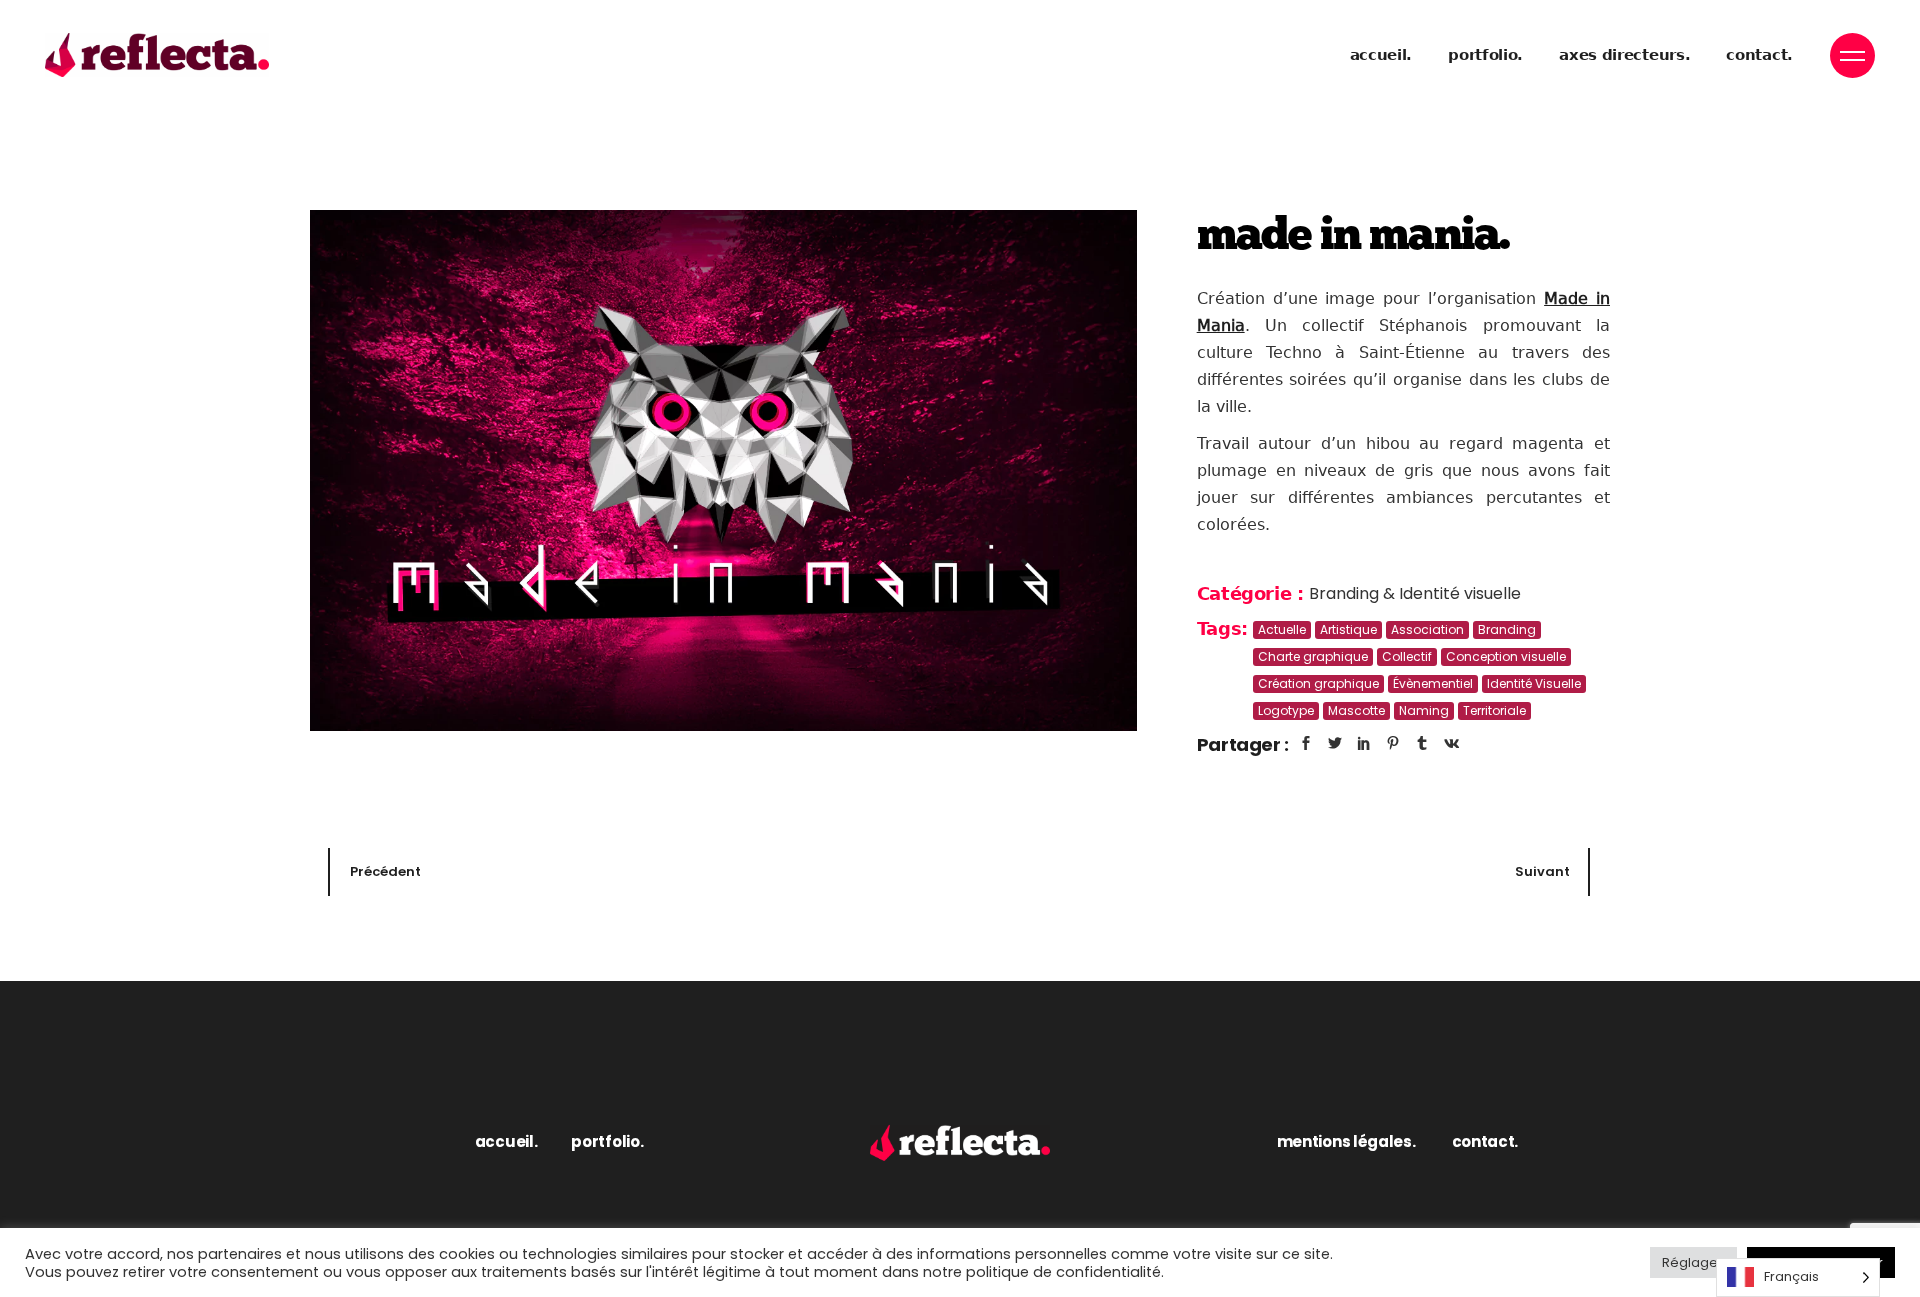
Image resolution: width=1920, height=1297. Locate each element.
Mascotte (1356, 710)
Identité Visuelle (1534, 683)
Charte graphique (1313, 656)
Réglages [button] (1693, 1262)
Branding (1507, 629)
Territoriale (1494, 710)
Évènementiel (1433, 683)
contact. (1485, 1141)
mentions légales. (1346, 1141)
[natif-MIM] (723, 470)
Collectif (1407, 656)
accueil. (506, 1141)
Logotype (1286, 710)
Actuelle (1282, 629)
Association (1427, 629)
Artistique (1348, 629)
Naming (1424, 710)
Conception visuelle (1506, 656)
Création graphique (1318, 683)
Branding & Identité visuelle (1415, 593)
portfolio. (607, 1141)
